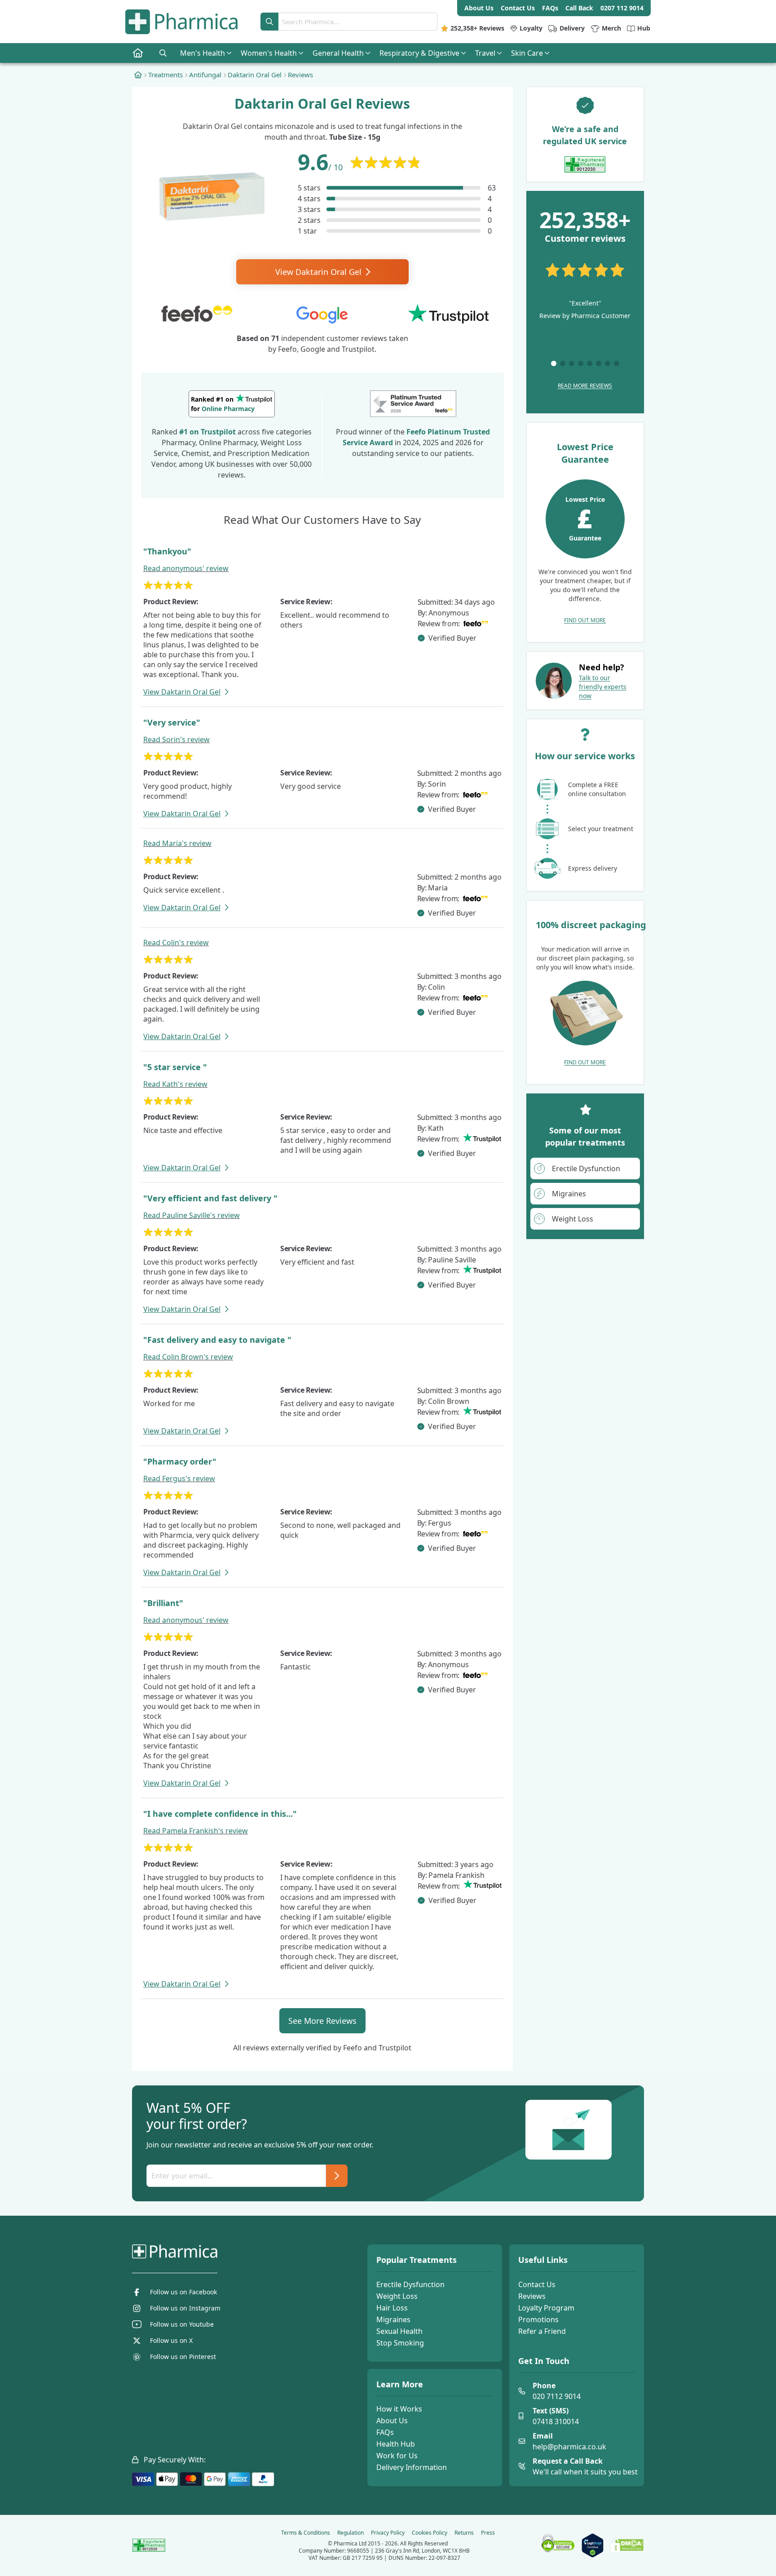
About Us (392, 2421)
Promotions (538, 2319)
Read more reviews (585, 386)
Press (488, 2533)
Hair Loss (392, 2308)
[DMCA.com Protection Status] (627, 2545)
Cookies (430, 2533)
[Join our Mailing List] (337, 2176)
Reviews (532, 2296)
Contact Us (537, 2284)
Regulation (351, 2533)
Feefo (416, 432)
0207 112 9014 (622, 8)
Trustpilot (218, 432)
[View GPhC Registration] (585, 164)
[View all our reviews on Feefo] (413, 404)
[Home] (138, 75)
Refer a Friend (542, 2331)
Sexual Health (399, 2331)
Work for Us (397, 2456)
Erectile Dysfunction (410, 2284)
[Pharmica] (220, 2252)
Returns (464, 2533)
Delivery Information (412, 2467)
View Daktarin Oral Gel (320, 272)
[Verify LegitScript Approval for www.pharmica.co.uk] (593, 2545)
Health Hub (396, 2444)
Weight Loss (397, 2296)
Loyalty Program (546, 2308)
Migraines (393, 2319)
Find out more (585, 620)
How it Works (399, 2409)
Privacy (388, 2533)
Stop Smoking (400, 2343)
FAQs (385, 2432)
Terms (306, 2533)
